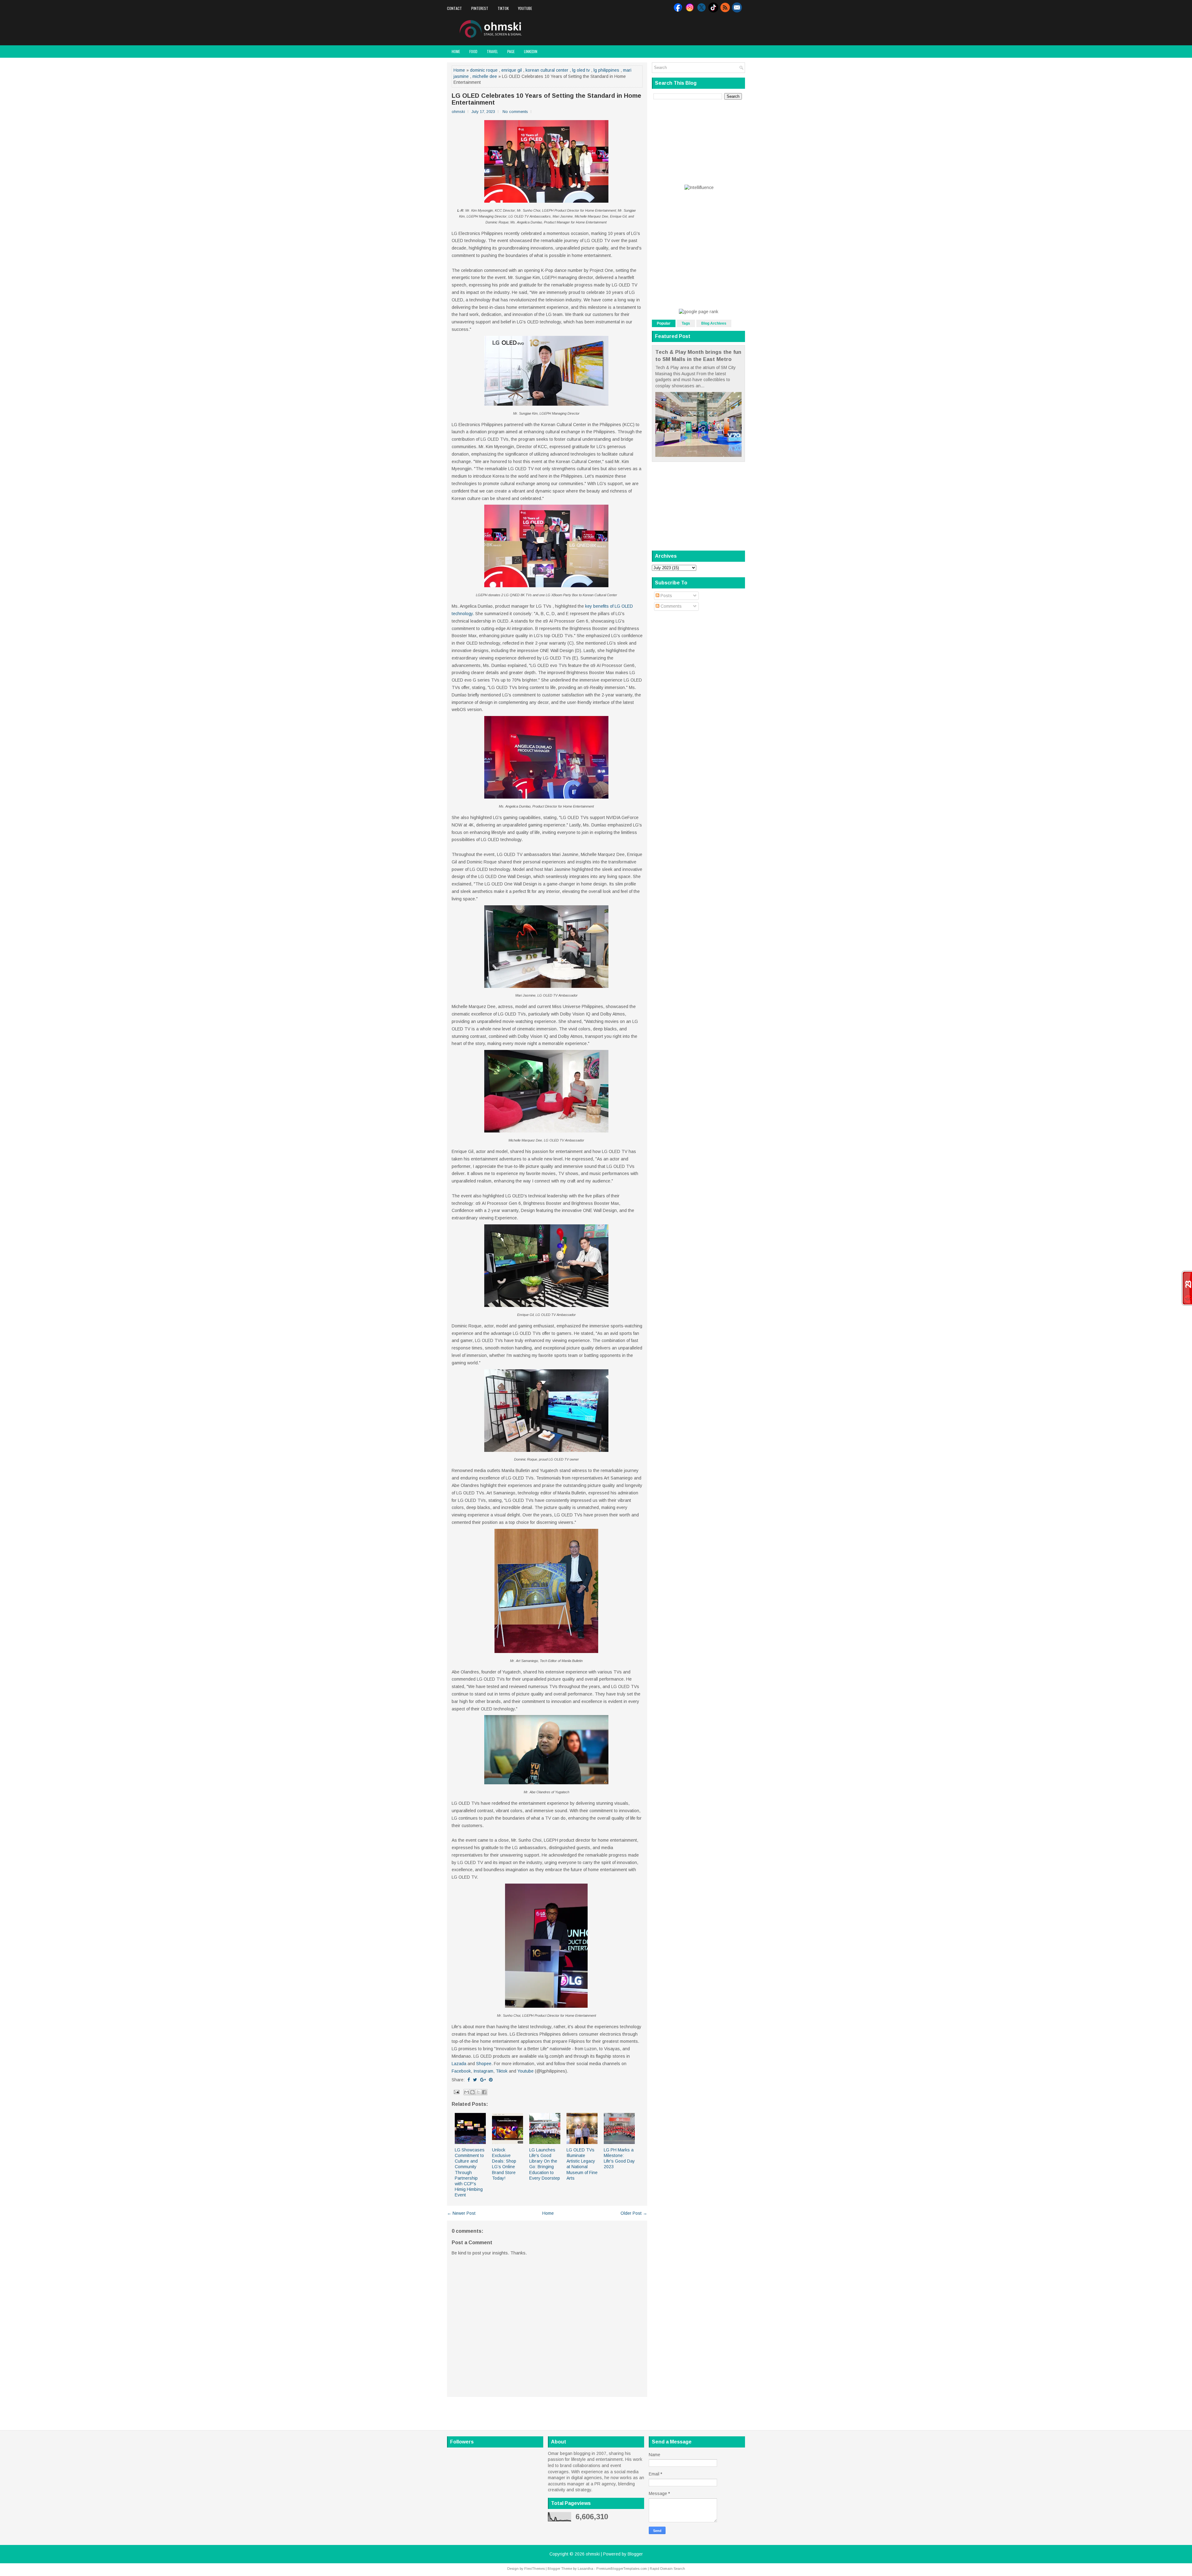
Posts (666, 596)
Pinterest (480, 8)
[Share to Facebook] (484, 2092)
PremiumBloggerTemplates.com (622, 2569)
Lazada (459, 2064)
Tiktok (503, 8)
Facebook (461, 2071)
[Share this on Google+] (483, 2080)
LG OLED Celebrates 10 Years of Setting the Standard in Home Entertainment (546, 99)
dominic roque (484, 70)
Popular (664, 323)
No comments (515, 112)
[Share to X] (478, 2092)
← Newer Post (461, 2213)
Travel (492, 51)
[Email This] (467, 2092)
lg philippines (606, 70)
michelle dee (485, 76)
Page (511, 51)
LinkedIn (531, 51)
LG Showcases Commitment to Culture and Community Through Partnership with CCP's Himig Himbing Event (470, 2173)
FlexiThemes (535, 2569)
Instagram (483, 2071)
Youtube (525, 8)
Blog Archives (714, 323)
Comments (670, 606)
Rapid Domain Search (667, 2569)
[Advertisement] (672, 29)
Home (456, 51)
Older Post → (634, 2213)
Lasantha (585, 2569)
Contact (454, 8)
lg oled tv (581, 70)
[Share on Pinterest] (491, 2080)
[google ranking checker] (699, 312)
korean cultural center (547, 70)
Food (473, 51)
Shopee (484, 2064)
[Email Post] (456, 2092)
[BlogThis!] (472, 2092)
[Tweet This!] (475, 2080)
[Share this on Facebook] (469, 2080)
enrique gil (512, 70)
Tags (686, 323)
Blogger (635, 2554)
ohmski (593, 2554)
